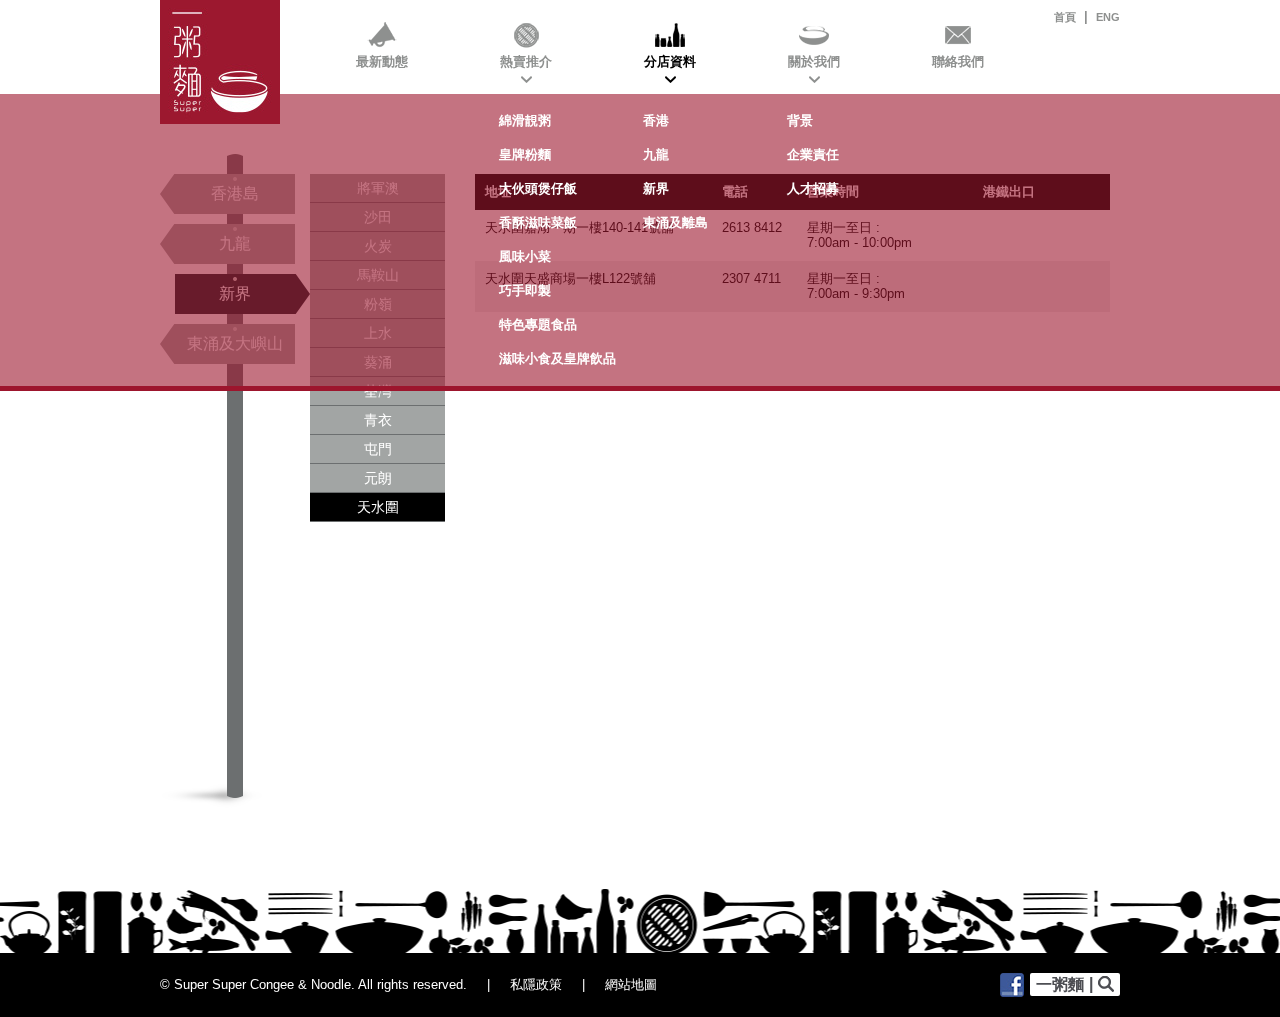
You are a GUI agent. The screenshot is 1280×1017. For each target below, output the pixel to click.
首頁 (1065, 17)
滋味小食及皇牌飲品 (557, 358)
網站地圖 (631, 984)
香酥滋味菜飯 (538, 222)
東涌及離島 (675, 222)
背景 (800, 120)
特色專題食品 (538, 324)
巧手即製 (525, 290)
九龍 (656, 154)
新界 (656, 188)
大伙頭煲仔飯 (538, 188)
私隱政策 (536, 984)
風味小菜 (525, 256)
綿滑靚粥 (525, 120)
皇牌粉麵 (525, 154)
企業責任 (813, 154)
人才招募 (813, 188)
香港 (656, 120)
